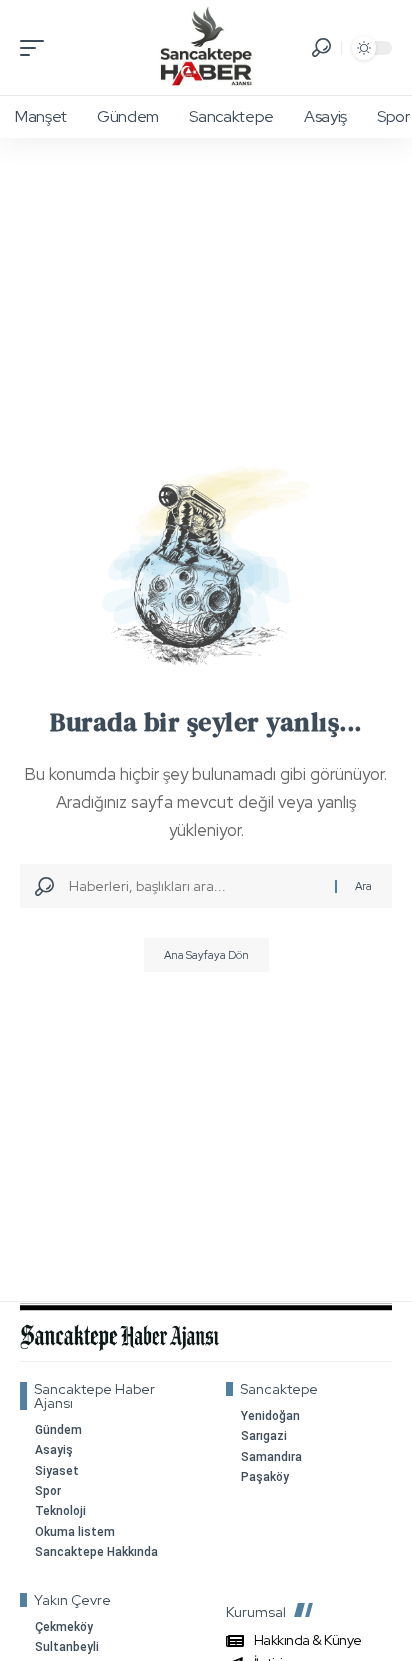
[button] (37, 48)
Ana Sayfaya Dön (206, 955)
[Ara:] (194, 886)
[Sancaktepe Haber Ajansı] (205, 47)
